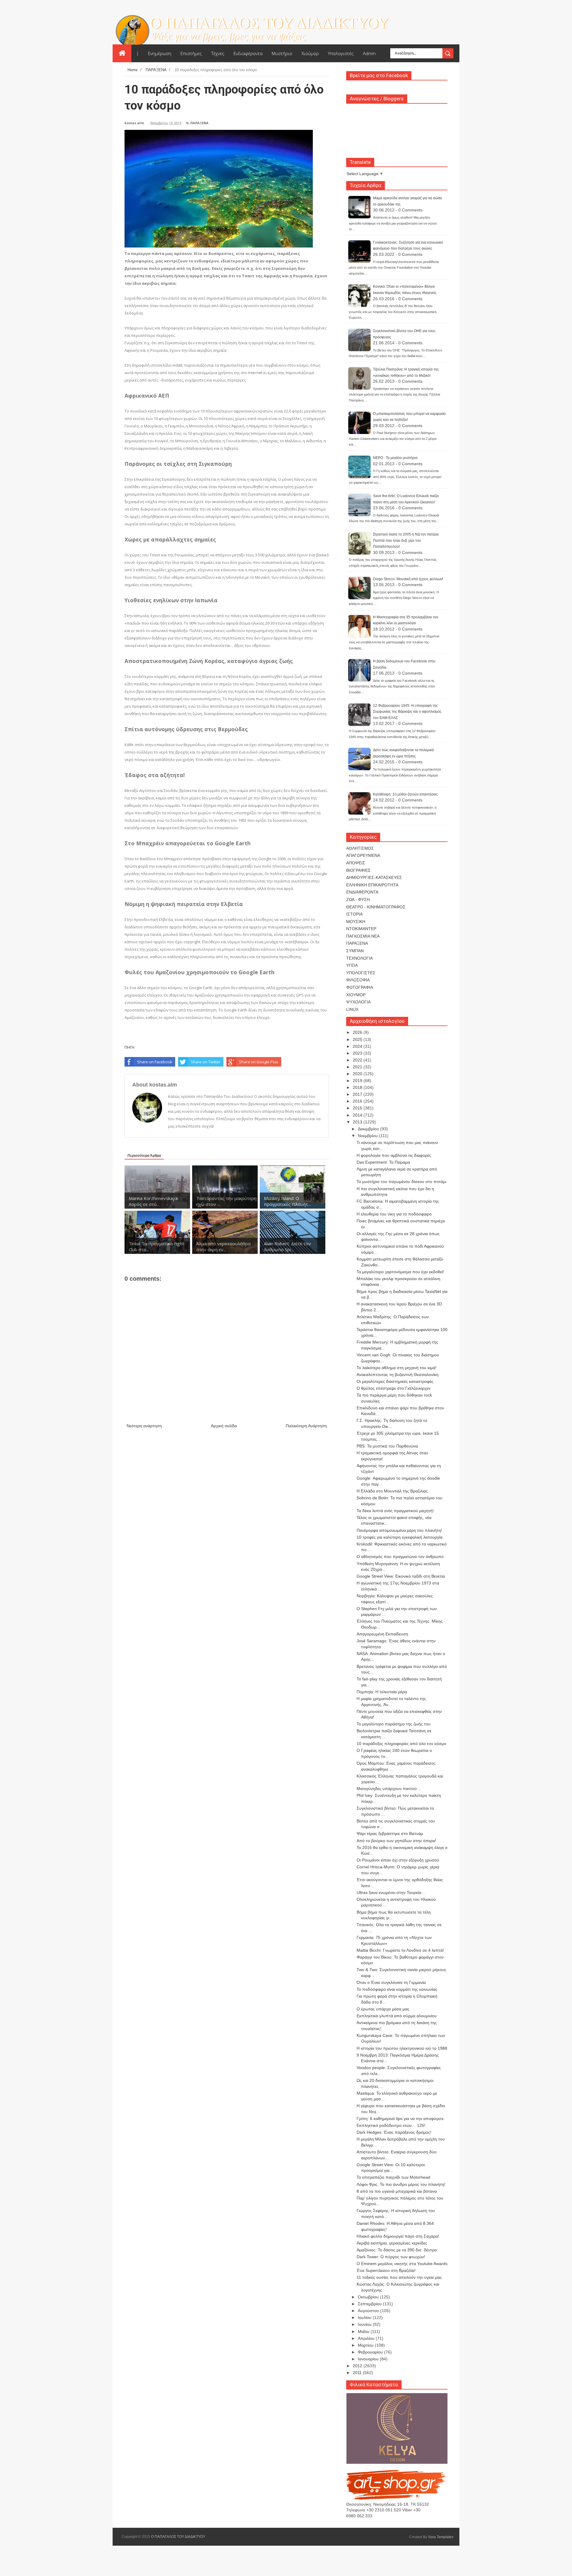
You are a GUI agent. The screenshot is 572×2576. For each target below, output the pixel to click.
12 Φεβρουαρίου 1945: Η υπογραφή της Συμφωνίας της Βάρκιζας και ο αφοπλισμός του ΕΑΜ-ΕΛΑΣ (407, 712)
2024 (358, 1046)
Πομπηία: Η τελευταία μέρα (382, 1692)
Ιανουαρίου (369, 2359)
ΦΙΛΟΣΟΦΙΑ (358, 980)
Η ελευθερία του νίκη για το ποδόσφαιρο (394, 1214)
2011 (358, 2373)
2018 (358, 1087)
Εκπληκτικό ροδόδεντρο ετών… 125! (391, 2125)
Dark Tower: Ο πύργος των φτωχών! (391, 2257)
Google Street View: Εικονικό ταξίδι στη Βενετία (401, 1576)
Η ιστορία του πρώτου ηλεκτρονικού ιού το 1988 (402, 2048)
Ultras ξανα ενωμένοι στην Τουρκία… (391, 1892)
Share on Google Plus (259, 1062)
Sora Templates (441, 2537)
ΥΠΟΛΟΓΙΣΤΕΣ (361, 973)
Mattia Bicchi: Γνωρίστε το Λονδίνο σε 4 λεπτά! (400, 1950)
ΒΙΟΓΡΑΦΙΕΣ (358, 870)
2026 (358, 1032)
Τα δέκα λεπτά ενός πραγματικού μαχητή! (395, 1511)
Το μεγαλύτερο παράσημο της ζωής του (394, 1724)
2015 (358, 1108)
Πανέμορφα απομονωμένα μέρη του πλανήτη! (399, 1530)
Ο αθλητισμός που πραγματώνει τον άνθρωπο (400, 1557)
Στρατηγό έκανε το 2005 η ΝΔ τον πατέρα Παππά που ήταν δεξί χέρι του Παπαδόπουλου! (406, 540)
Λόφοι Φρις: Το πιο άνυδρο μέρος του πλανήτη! (401, 2184)
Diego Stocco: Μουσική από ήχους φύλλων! (408, 579)
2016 (358, 1101)
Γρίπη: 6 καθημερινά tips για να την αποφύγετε (400, 2119)
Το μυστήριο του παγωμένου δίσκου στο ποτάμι (401, 1182)
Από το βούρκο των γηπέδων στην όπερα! (396, 1841)
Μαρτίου (366, 2345)
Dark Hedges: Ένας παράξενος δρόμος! (394, 2132)
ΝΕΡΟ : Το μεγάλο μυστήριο (395, 458)
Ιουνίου (365, 2324)
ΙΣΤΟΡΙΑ (354, 914)
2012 (358, 2366)
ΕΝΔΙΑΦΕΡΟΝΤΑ (362, 892)
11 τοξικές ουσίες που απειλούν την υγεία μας (399, 2277)
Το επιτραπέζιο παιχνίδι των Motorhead (393, 2177)
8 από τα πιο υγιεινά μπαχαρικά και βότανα (397, 2191)
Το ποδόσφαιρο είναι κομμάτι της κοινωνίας (397, 1989)
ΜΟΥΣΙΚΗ (356, 922)
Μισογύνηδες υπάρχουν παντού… (389, 1789)
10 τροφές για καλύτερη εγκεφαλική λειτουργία (400, 1537)
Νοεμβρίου (368, 1136)
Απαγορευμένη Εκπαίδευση (382, 1634)
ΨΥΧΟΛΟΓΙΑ (358, 1002)
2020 (358, 1074)
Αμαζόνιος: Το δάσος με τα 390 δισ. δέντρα (397, 2250)
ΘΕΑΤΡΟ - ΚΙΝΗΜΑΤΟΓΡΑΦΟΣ (376, 907)
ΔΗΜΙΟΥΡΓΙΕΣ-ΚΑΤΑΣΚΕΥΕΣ (374, 877)
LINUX (352, 1009)
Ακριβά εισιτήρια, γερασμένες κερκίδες (392, 2243)
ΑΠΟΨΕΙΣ (356, 863)
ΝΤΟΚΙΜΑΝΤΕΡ (361, 929)
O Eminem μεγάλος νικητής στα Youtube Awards (402, 2264)
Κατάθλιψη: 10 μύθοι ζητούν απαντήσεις (405, 794)
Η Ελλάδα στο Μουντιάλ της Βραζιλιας (392, 1491)
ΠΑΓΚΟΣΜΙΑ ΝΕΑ (363, 936)
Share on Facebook (155, 1062)
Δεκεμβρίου (369, 1129)
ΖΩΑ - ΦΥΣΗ (358, 899)
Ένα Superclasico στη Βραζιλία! (386, 2270)
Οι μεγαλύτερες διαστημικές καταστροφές (395, 1381)
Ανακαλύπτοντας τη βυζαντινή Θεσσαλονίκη (398, 1375)
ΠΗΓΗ (129, 1047)
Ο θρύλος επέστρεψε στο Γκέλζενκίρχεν (394, 1388)
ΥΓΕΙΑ (352, 965)
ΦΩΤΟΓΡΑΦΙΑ (360, 987)
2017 (358, 1094)
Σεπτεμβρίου (370, 2304)
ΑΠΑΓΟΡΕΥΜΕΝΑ (363, 855)
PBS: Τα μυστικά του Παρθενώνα (387, 1446)
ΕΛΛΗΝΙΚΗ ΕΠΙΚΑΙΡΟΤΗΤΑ (372, 885)
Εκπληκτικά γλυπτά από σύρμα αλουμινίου (397, 2016)
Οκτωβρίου (369, 2297)
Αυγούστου (369, 2311)
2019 (358, 1081)
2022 (358, 1060)
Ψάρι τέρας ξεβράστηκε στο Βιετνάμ (390, 1833)
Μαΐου (364, 2331)
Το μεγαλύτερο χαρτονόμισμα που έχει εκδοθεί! (400, 1272)
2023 (358, 1053)
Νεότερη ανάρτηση (144, 1426)
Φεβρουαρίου (371, 2352)
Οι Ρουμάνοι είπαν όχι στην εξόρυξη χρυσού (398, 1860)
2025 (358, 1039)
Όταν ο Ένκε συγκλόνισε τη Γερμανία (391, 1982)
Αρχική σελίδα (224, 1426)
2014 (358, 1115)
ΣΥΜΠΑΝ (355, 951)
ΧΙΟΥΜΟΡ (356, 995)
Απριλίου (367, 2338)
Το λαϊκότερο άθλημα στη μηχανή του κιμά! (397, 1368)
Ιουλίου (365, 2317)
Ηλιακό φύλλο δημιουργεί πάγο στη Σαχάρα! (398, 2236)
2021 (358, 1067)
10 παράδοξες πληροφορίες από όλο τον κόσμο (401, 1744)
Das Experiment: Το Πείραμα (383, 1162)
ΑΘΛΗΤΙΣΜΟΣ (360, 848)
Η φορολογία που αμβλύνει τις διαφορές (394, 1155)
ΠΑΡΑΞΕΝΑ (199, 123)
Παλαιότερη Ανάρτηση (306, 1426)
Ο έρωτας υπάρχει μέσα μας (383, 2009)
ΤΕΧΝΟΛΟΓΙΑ (359, 958)
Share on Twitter (206, 1062)
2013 (358, 1122)
